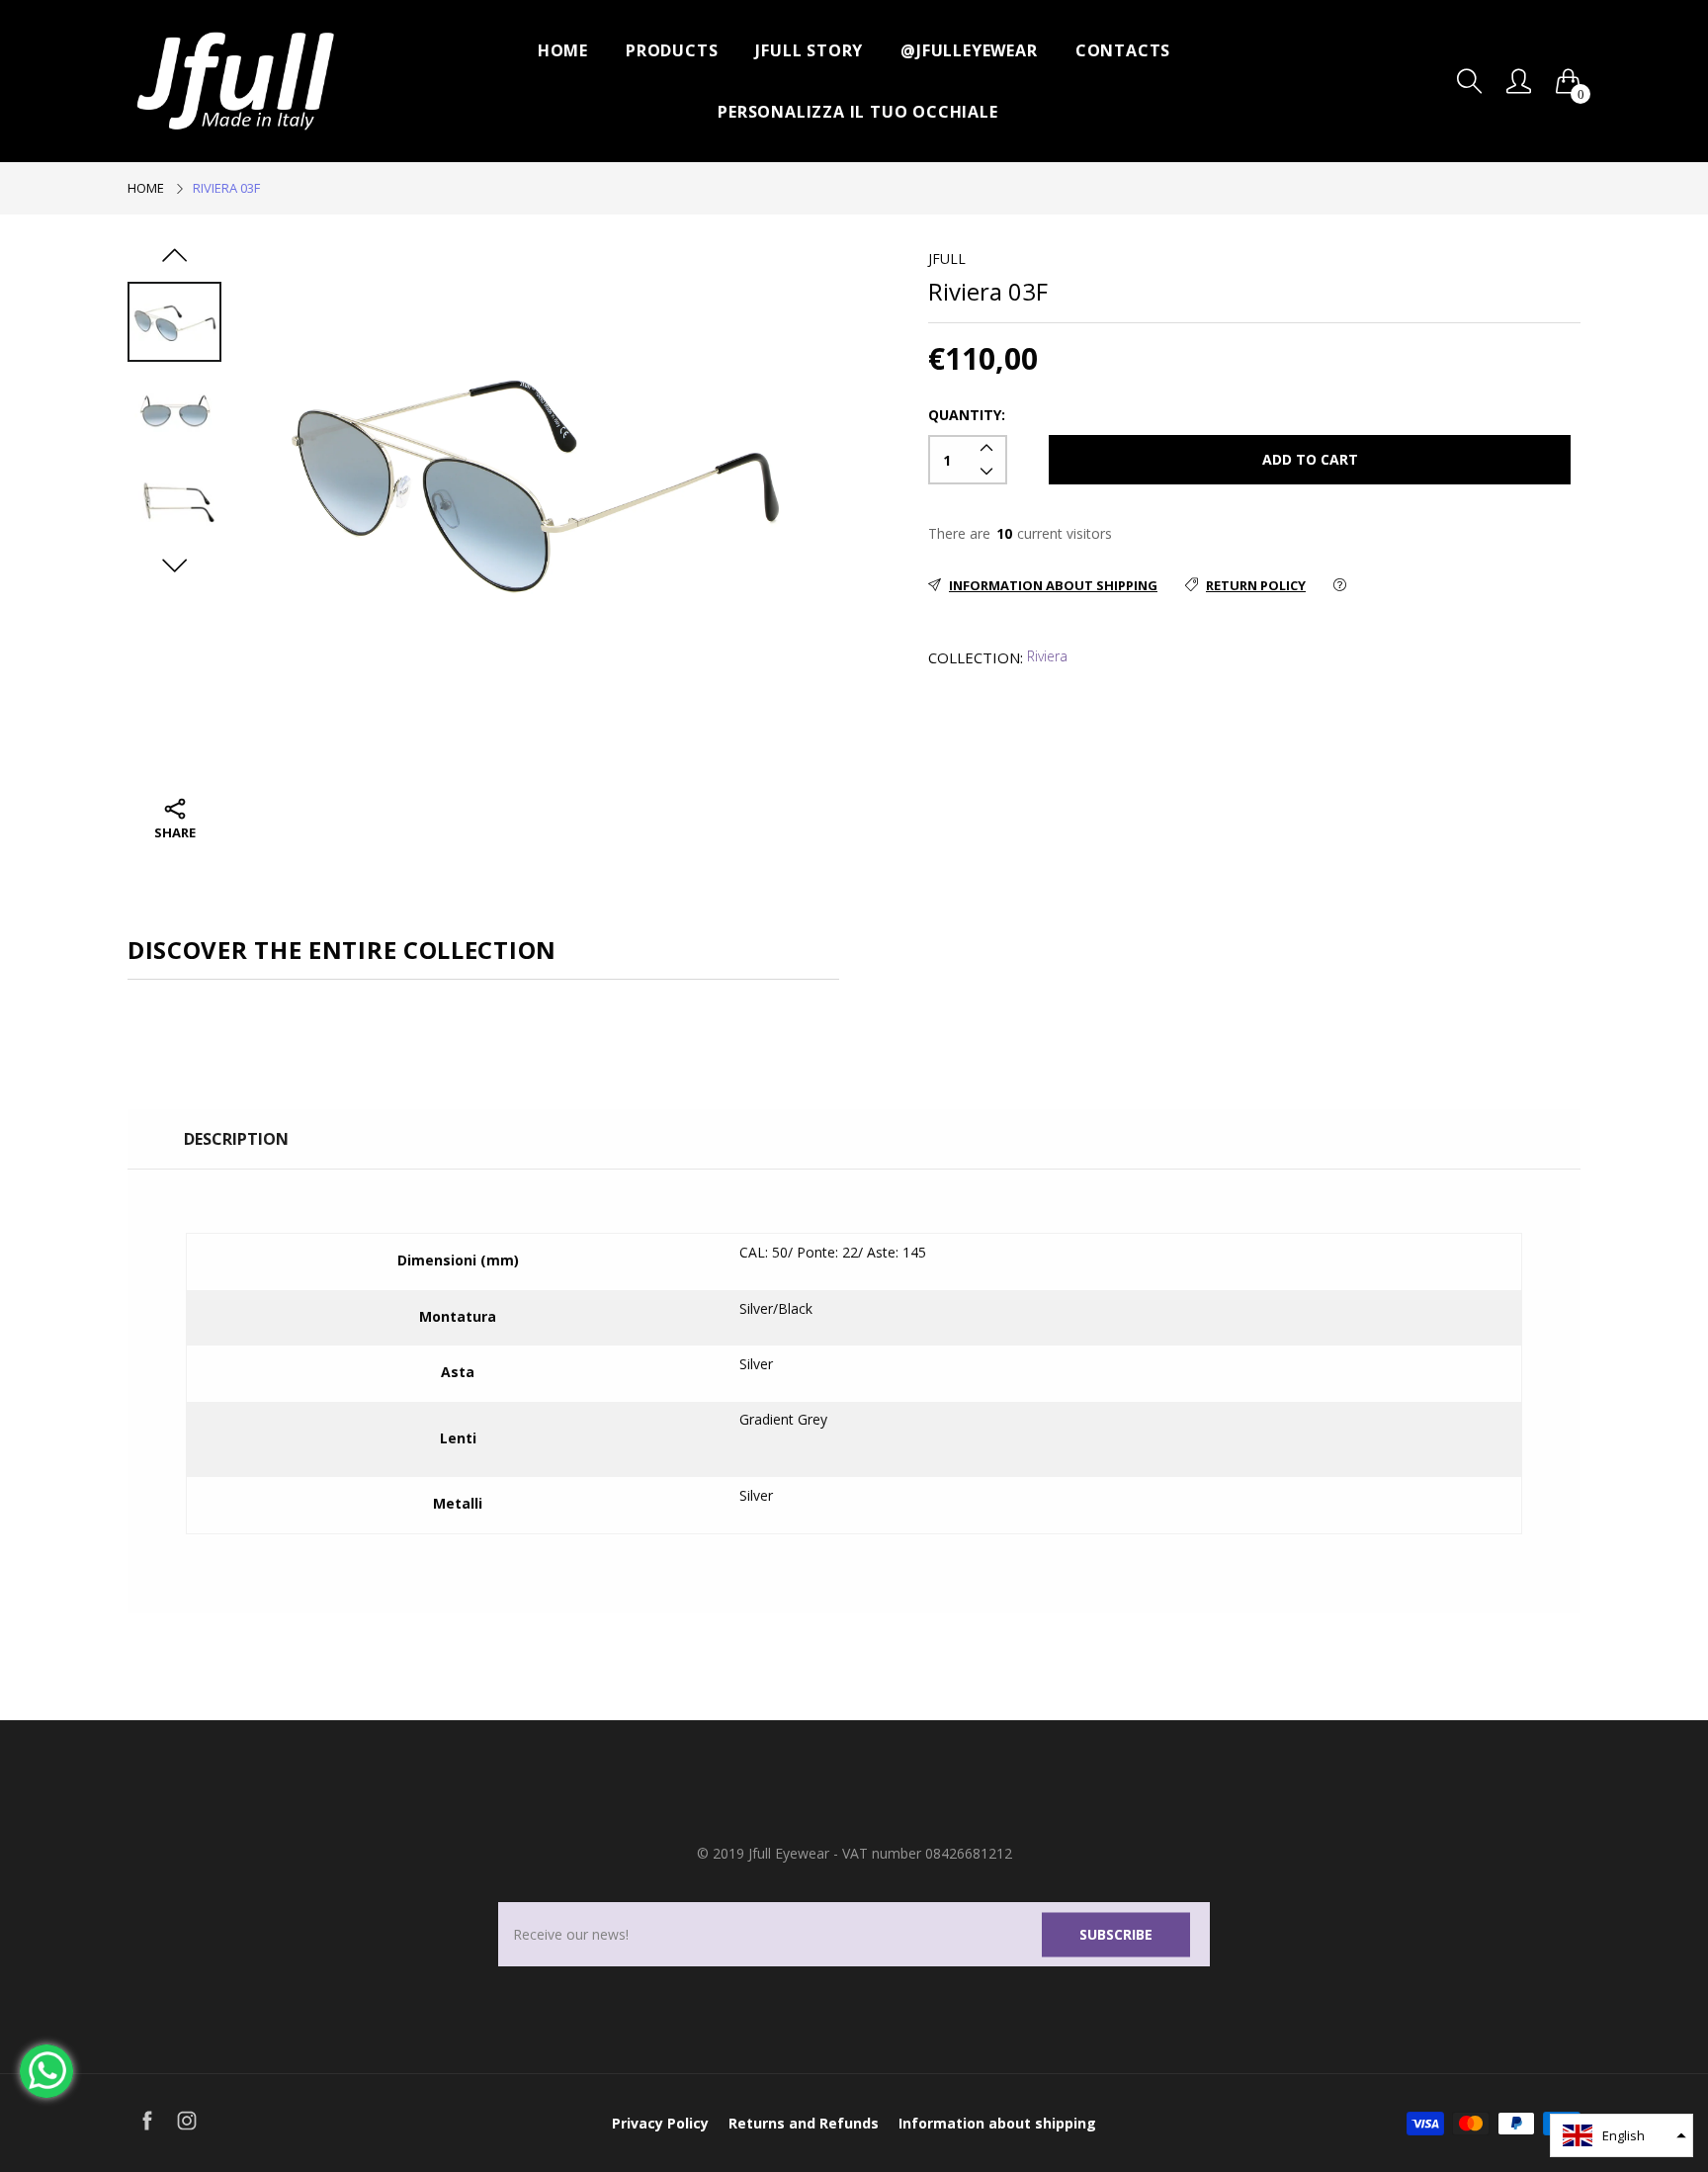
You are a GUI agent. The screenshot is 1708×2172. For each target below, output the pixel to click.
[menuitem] (563, 50)
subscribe (1116, 1934)
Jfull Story (809, 50)
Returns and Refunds (804, 2123)
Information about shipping (997, 2123)
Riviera (1047, 656)
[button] (1622, 2135)
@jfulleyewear (969, 50)
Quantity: (967, 415)
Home (563, 50)
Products (672, 50)
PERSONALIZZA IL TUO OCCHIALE (857, 112)
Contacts (1123, 50)
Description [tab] (236, 1139)
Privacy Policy (660, 2123)
